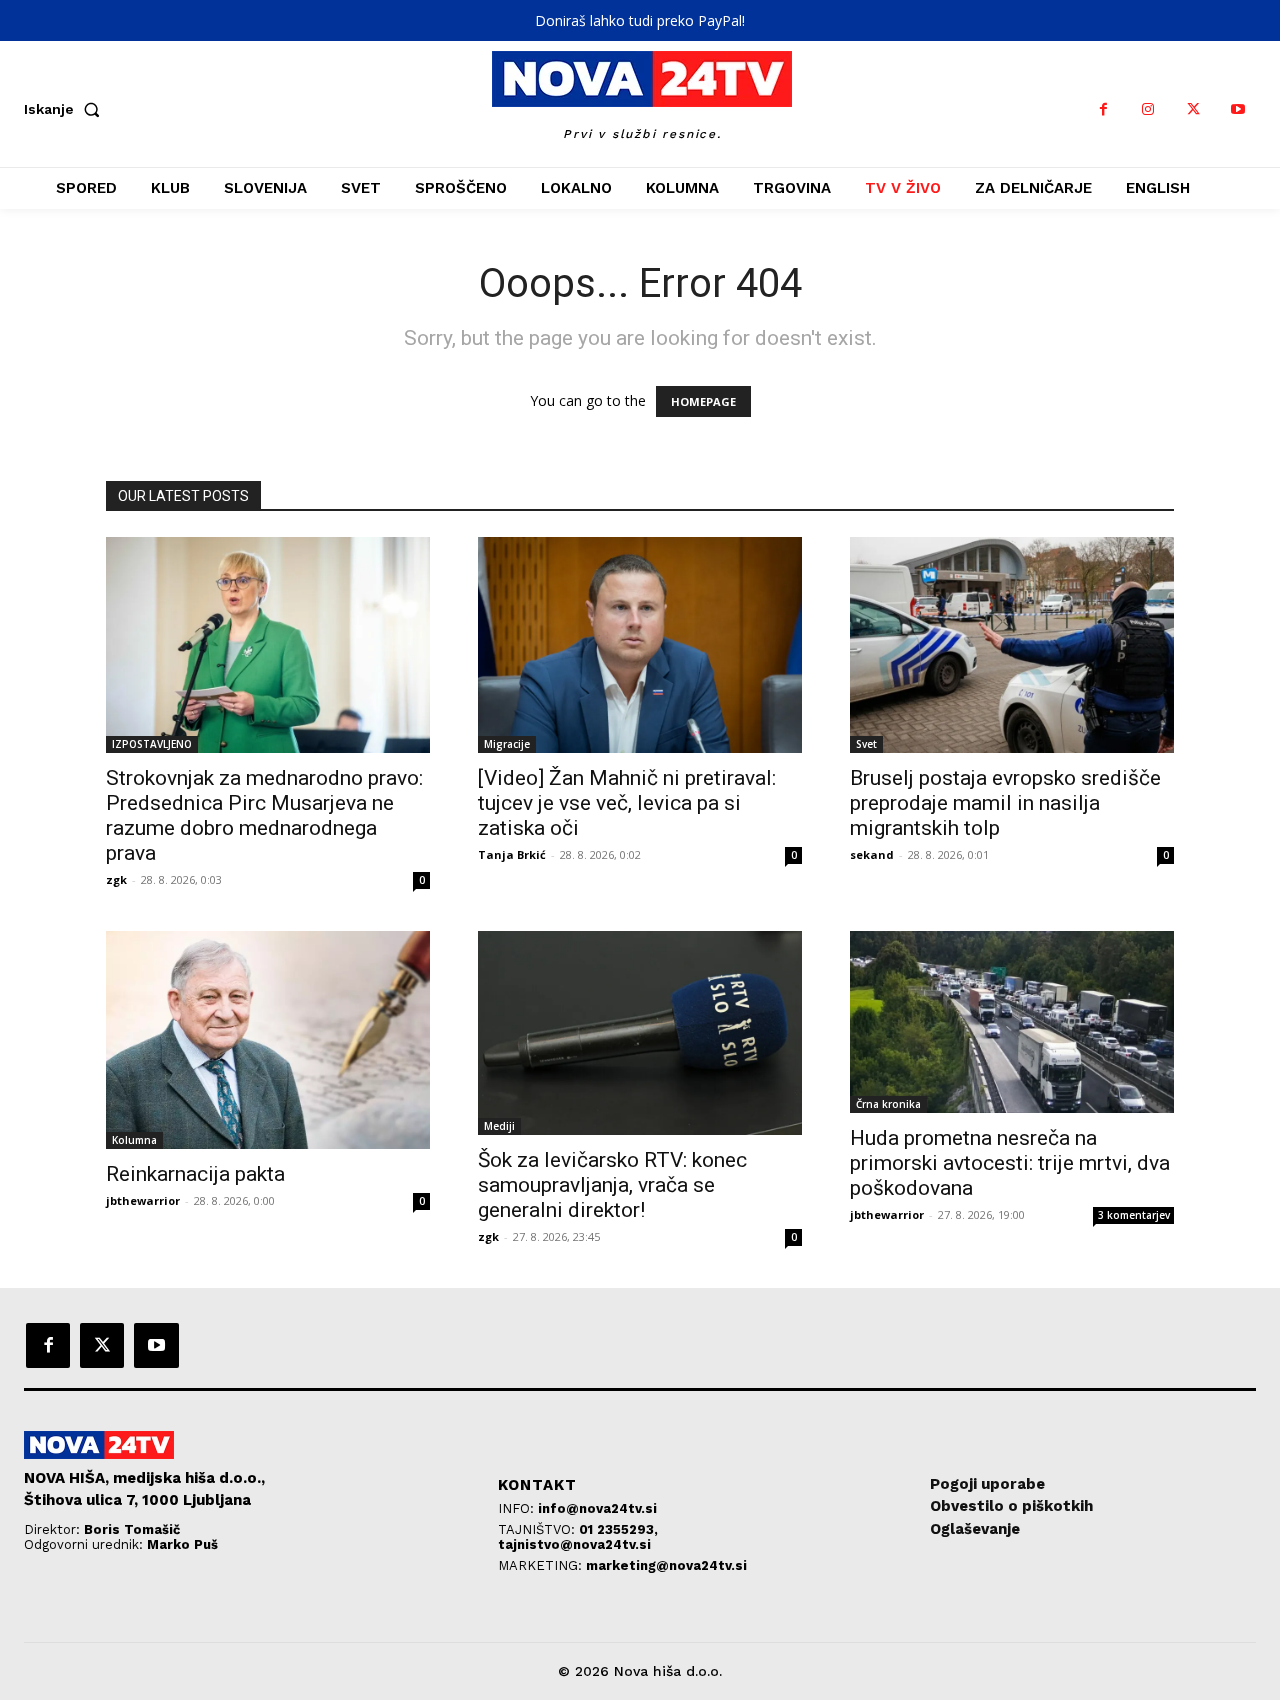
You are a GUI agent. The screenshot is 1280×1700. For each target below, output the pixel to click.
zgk (116, 879)
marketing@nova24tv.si (666, 1565)
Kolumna (134, 1140)
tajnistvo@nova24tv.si (574, 1544)
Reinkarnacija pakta (195, 1174)
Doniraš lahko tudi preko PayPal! (640, 20)
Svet (866, 744)
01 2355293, (618, 1529)
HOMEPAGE (703, 401)
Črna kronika (888, 1104)
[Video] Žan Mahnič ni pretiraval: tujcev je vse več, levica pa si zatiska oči (627, 803)
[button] (66, 109)
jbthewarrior (143, 1200)
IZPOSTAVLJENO (152, 744)
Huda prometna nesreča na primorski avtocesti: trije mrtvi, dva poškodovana (1010, 1163)
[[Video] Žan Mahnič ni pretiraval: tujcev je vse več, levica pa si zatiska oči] (640, 645)
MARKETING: (542, 1565)
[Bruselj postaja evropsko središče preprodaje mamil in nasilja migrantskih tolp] (1012, 645)
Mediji (499, 1126)
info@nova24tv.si (597, 1508)
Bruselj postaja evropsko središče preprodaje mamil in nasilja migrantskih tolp (1005, 803)
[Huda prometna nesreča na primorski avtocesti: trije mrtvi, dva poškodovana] (1012, 1022)
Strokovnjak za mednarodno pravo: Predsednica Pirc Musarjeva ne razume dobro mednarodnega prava (264, 815)
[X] (1193, 109)
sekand (872, 854)
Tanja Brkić (512, 854)
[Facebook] (1103, 109)
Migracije (507, 744)
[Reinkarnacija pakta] (268, 1040)
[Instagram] (1148, 109)
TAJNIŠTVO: (538, 1529)
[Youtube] (1238, 109)
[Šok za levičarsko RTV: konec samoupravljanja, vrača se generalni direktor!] (640, 1033)
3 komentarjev (1134, 1215)
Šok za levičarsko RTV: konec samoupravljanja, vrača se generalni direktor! (612, 1185)
